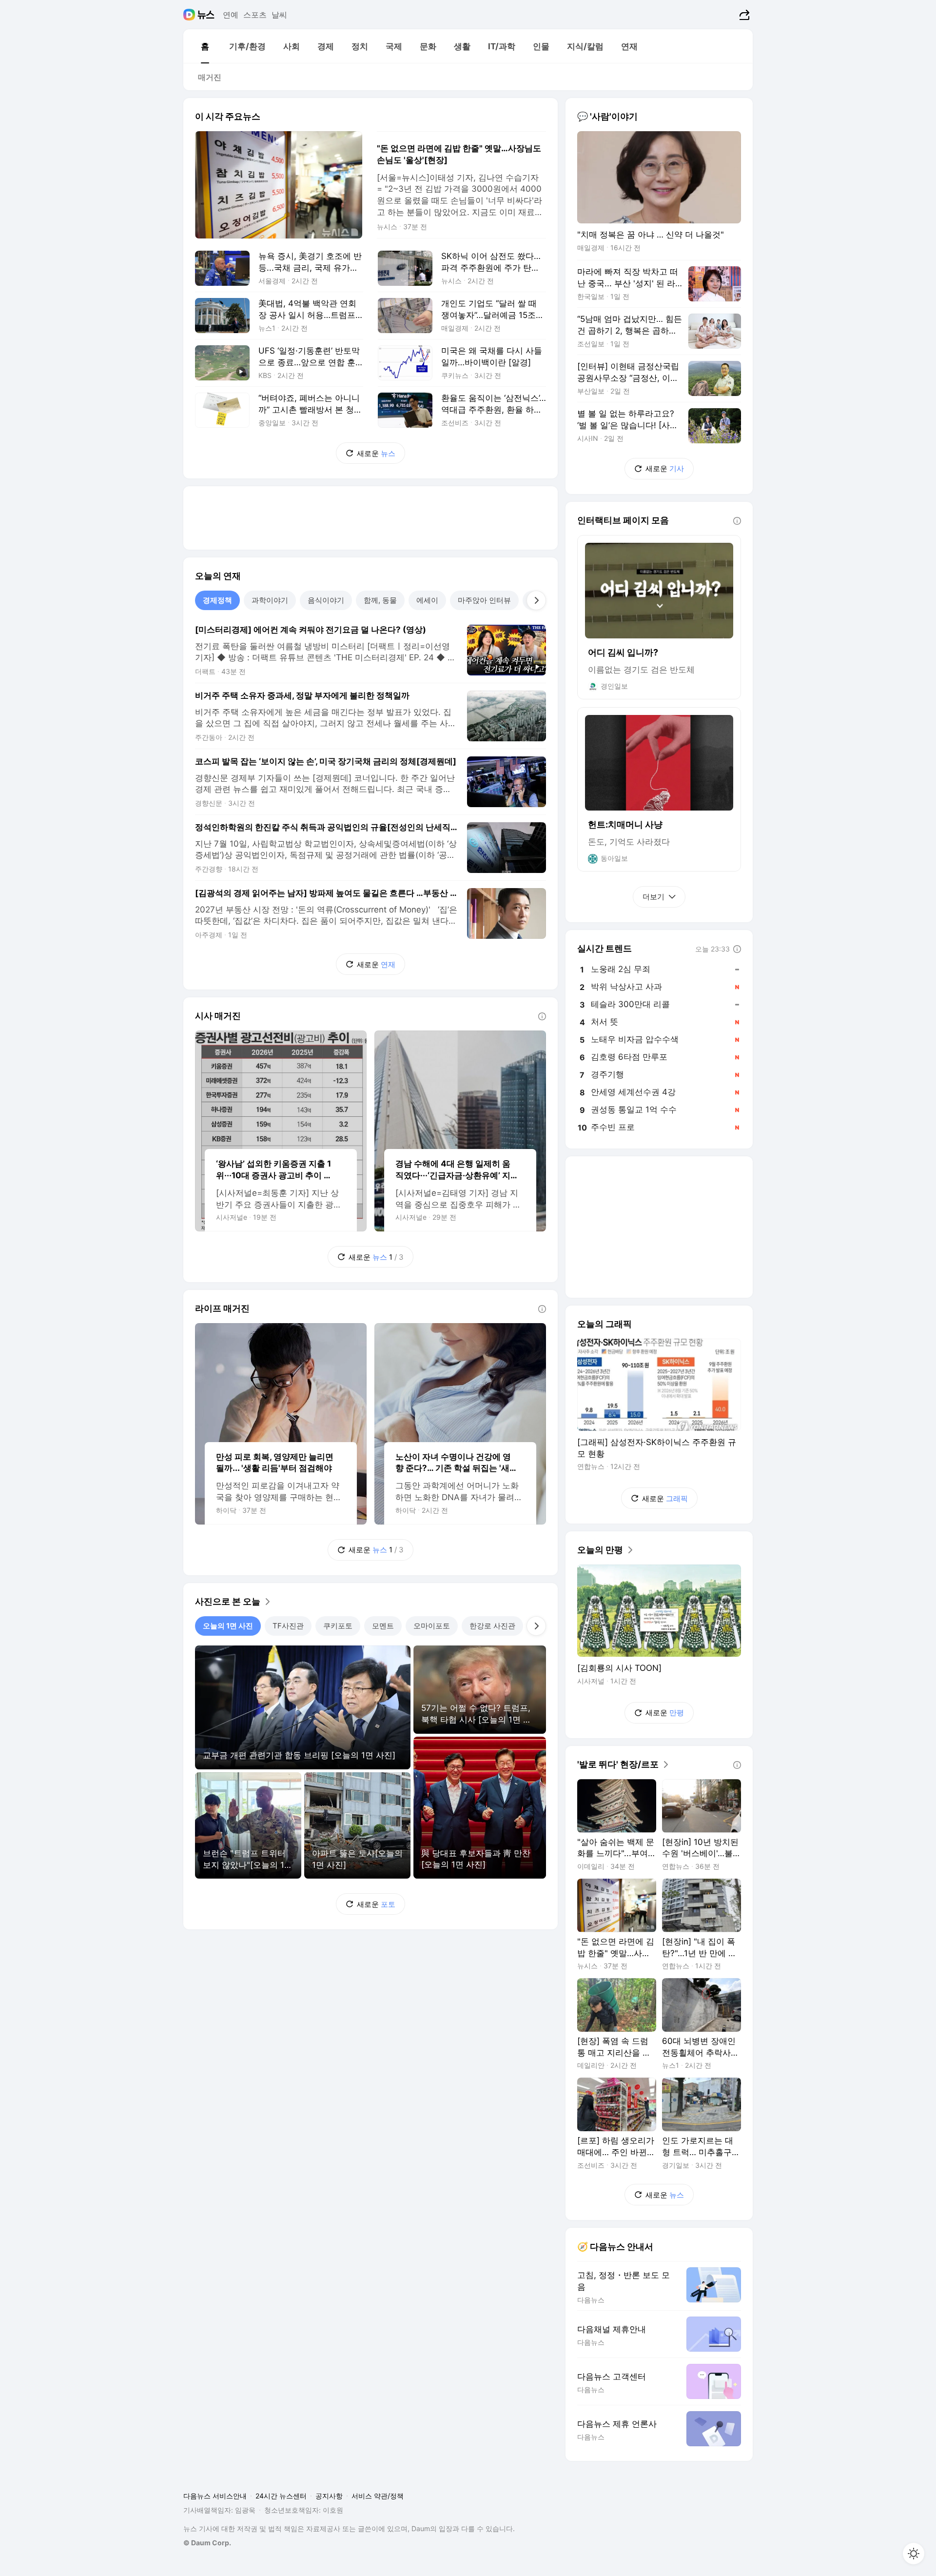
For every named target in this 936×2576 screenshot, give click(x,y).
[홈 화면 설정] (914, 2554)
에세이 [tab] (427, 600)
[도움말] (542, 1016)
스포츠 (255, 15)
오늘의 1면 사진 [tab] (228, 1626)
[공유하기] (743, 15)
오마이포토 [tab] (432, 1626)
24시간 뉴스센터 (281, 2496)
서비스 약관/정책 (378, 2496)
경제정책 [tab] (217, 600)
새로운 (376, 453)
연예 (231, 15)
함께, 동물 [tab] (380, 600)
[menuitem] (205, 46)
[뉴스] (206, 15)
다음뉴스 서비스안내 (215, 2496)
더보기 (653, 897)
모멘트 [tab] (383, 1626)
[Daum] (190, 15)
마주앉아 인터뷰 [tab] (484, 600)
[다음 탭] (536, 600)
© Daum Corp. (207, 2543)
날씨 (279, 15)
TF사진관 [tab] (288, 1626)
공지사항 (329, 2496)
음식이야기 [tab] (326, 600)
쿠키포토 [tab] (338, 1626)
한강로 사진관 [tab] (492, 1626)
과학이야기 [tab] (270, 600)
